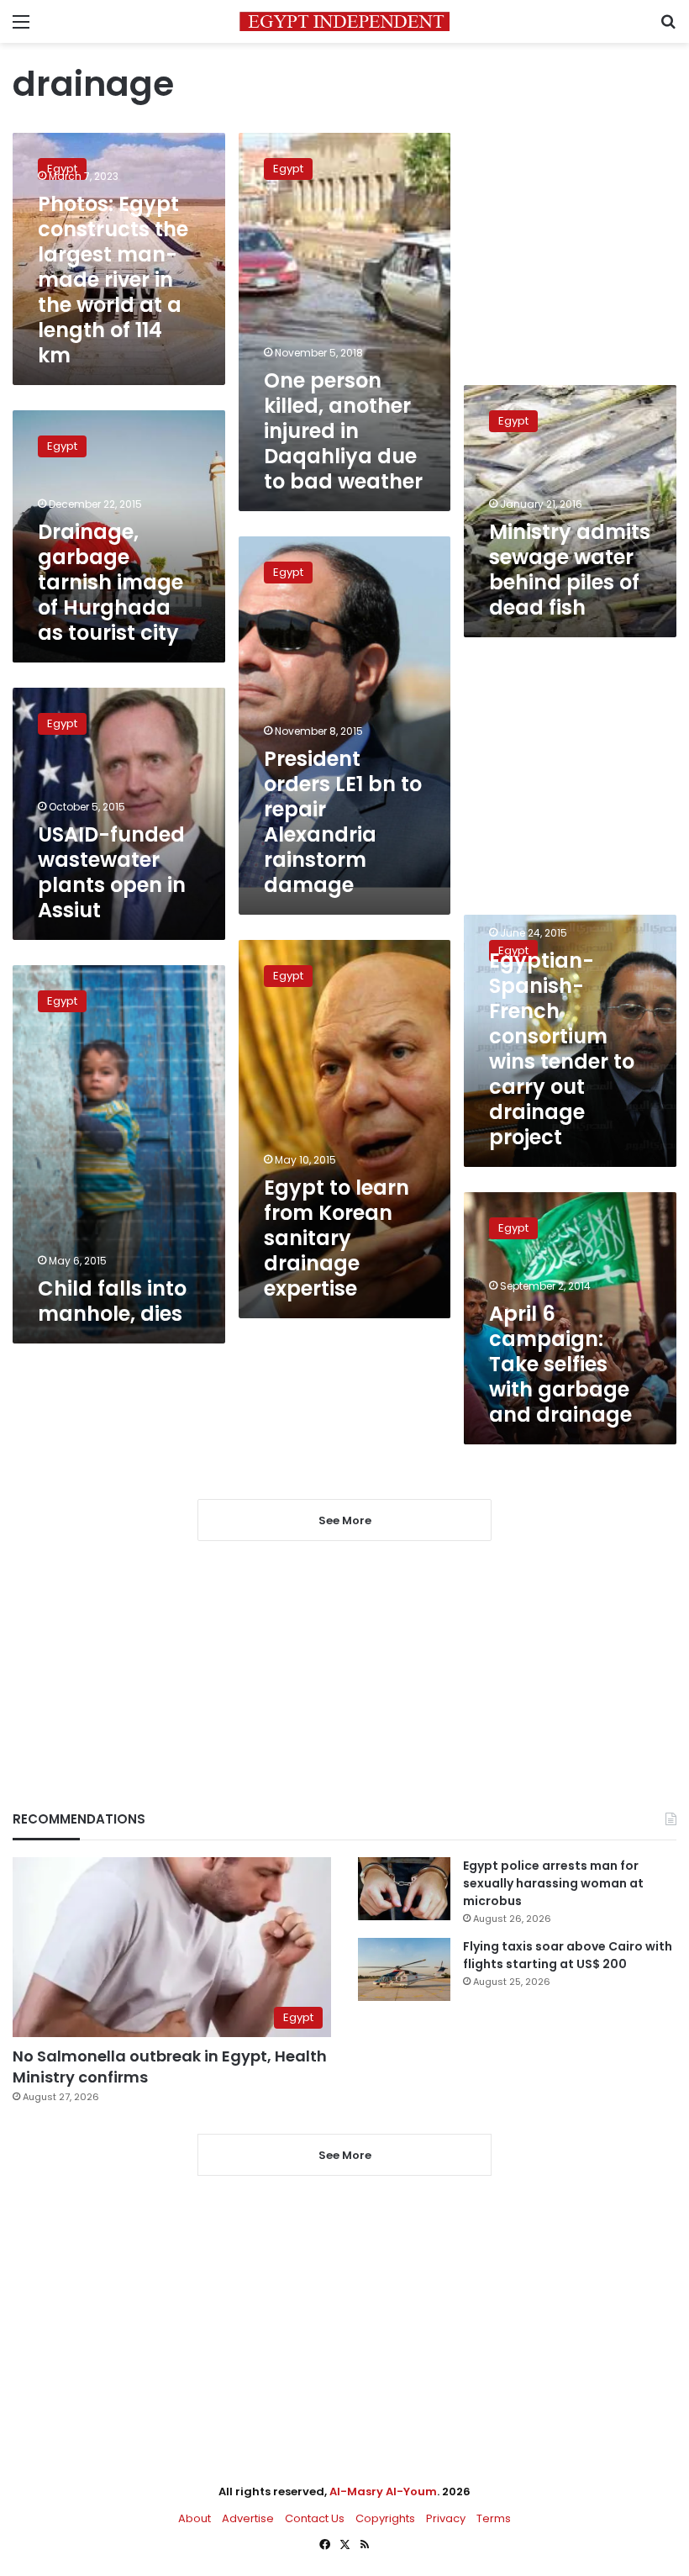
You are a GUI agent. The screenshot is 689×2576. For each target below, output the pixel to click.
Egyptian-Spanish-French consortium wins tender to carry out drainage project (562, 1049)
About (195, 2518)
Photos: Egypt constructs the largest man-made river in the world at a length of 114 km (113, 280)
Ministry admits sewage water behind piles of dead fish (570, 570)
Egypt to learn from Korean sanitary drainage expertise (337, 1238)
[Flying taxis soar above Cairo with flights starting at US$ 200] (404, 1969)
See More (345, 2155)
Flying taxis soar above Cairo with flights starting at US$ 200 (568, 1955)
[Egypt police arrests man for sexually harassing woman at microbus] (404, 1889)
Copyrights (385, 2518)
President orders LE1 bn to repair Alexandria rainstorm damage (343, 822)
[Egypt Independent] (344, 21)
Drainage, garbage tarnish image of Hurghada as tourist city (110, 582)
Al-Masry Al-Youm (383, 2492)
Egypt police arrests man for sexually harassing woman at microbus (553, 1883)
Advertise (248, 2518)
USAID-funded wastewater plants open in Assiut (112, 872)
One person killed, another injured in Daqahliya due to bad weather (343, 431)
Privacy (446, 2518)
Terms (494, 2518)
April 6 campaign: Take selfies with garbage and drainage (560, 1364)
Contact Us (315, 2518)
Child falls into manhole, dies (112, 1301)
